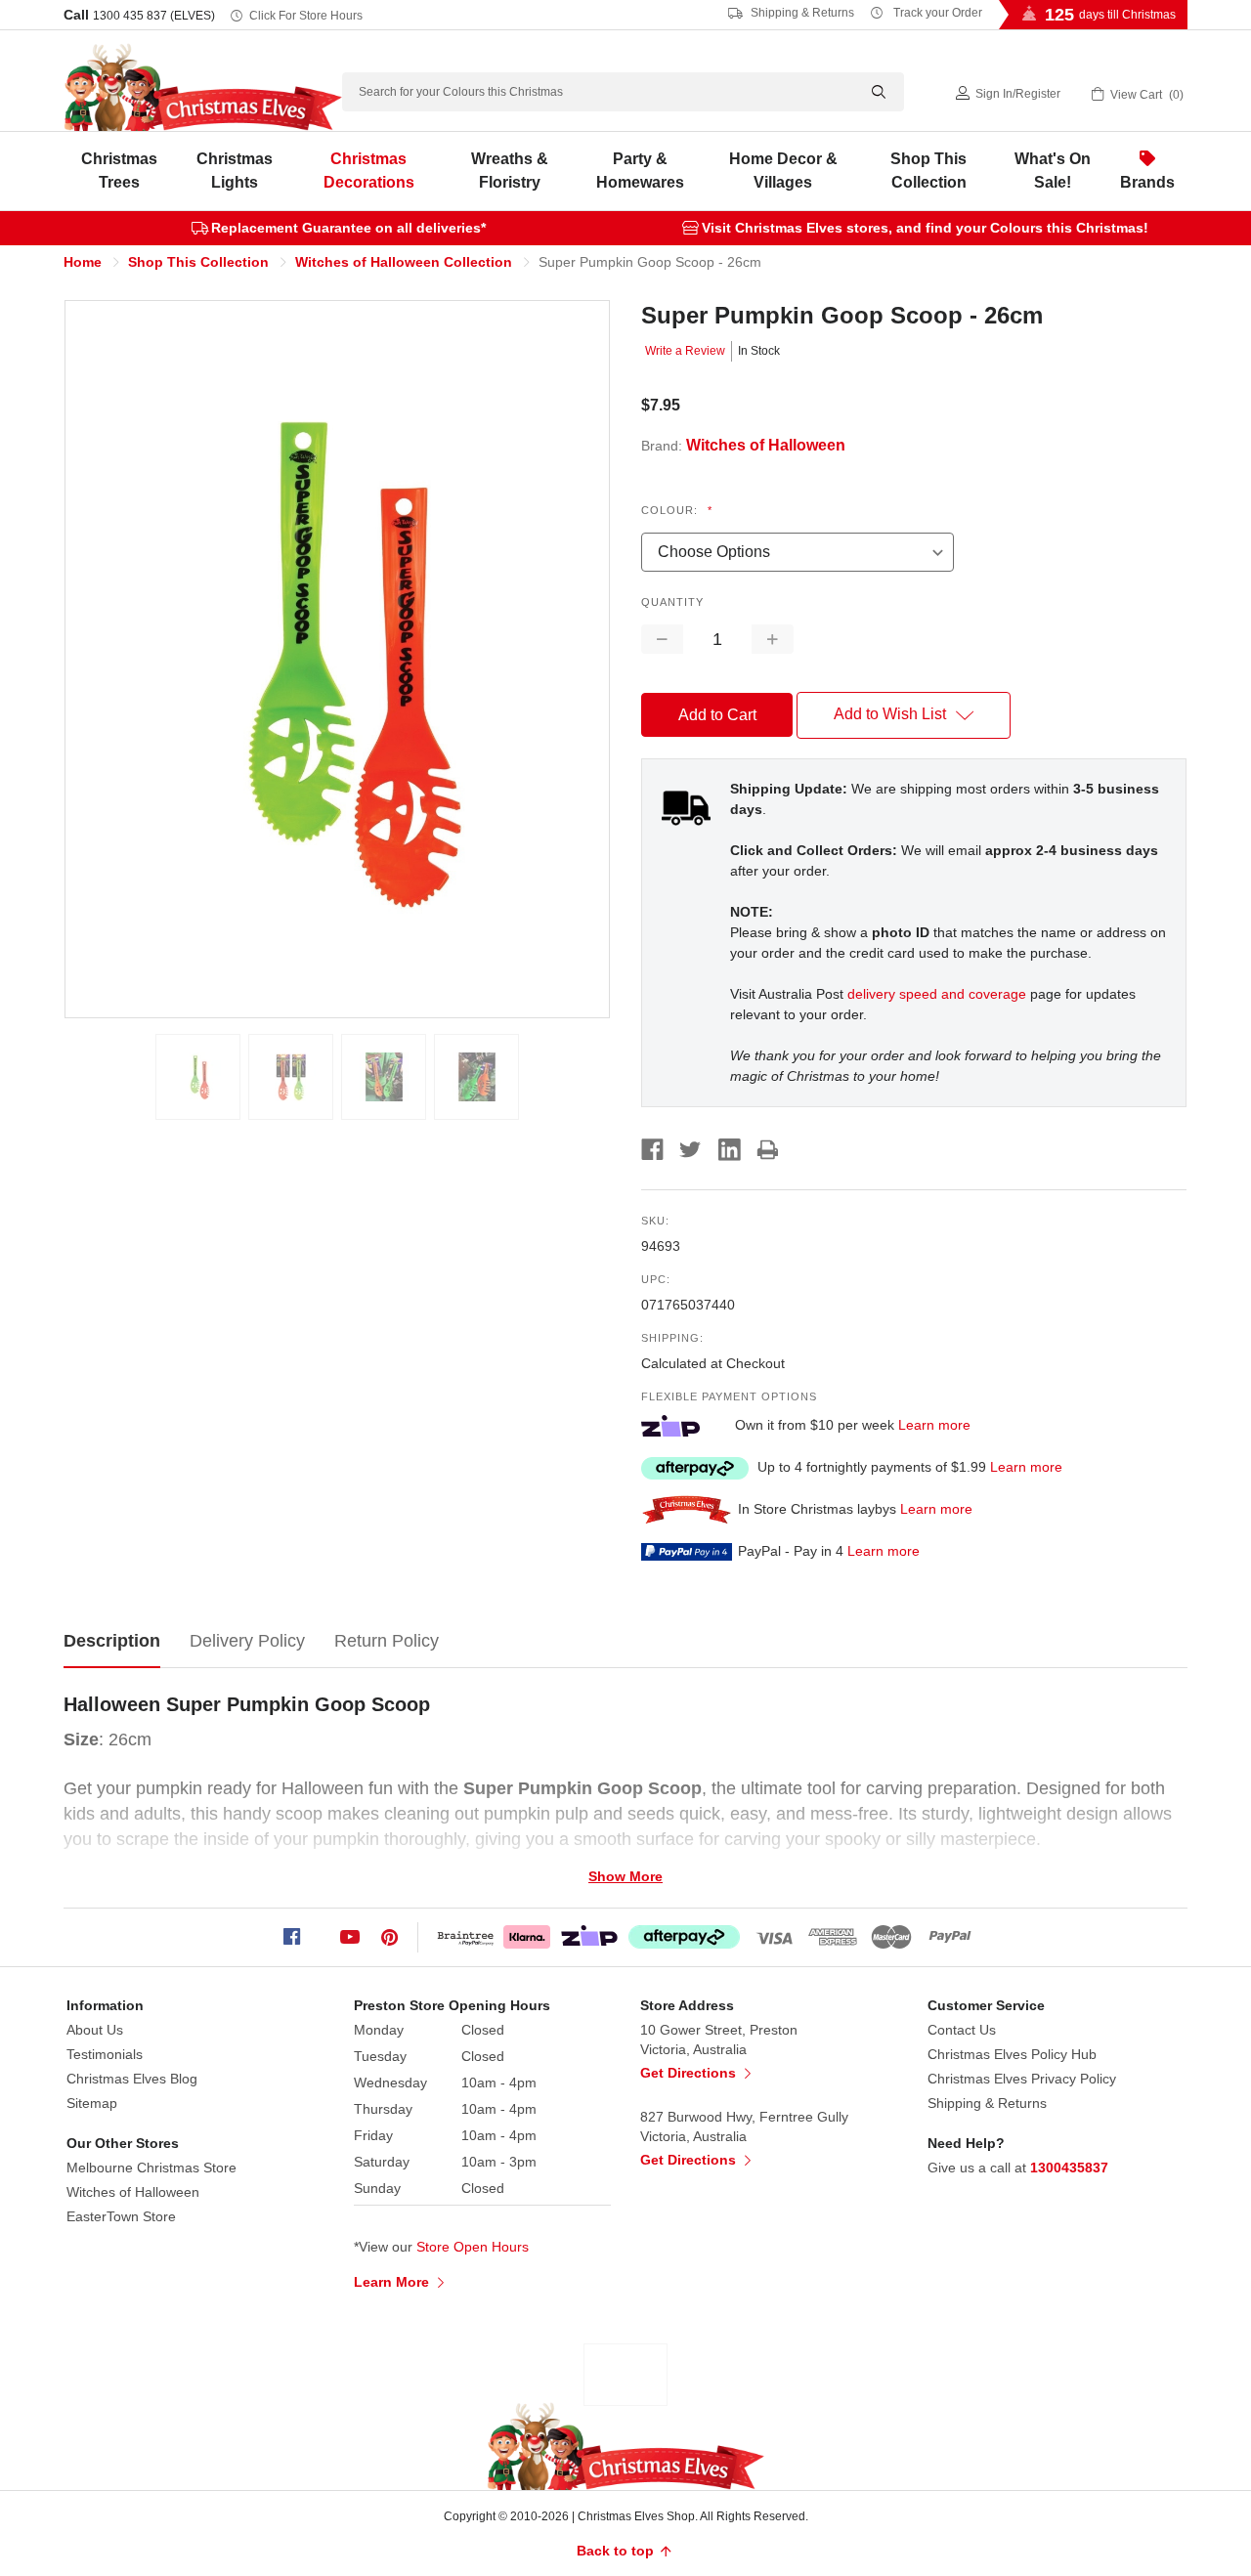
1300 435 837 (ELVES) (154, 16)
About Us (95, 2030)
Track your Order (936, 13)
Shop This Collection (928, 171)
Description (112, 1641)
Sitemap (92, 2103)
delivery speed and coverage (937, 994)
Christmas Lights (235, 171)
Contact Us (962, 2030)
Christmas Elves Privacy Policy (1022, 2079)
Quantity (672, 602)
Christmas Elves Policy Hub (1012, 2054)
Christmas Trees (119, 171)
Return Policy (387, 1641)
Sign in (994, 94)
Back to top (617, 2551)
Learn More (393, 2282)
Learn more (934, 1425)
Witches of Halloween (133, 2192)
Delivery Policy (247, 1641)
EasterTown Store (121, 2216)
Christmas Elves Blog (132, 2079)
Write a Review (685, 351)
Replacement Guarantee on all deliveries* (348, 228)
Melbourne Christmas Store (151, 2168)
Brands (1147, 182)
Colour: (677, 510)
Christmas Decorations (369, 171)
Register (1038, 94)
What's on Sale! (1053, 171)
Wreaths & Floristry (510, 171)
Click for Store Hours (306, 16)
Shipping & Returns (801, 13)
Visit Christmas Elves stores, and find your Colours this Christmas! (925, 228)
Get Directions (690, 2073)
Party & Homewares (640, 171)
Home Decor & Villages (783, 171)
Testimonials (105, 2054)
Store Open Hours (473, 2247)
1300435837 (1069, 2168)
